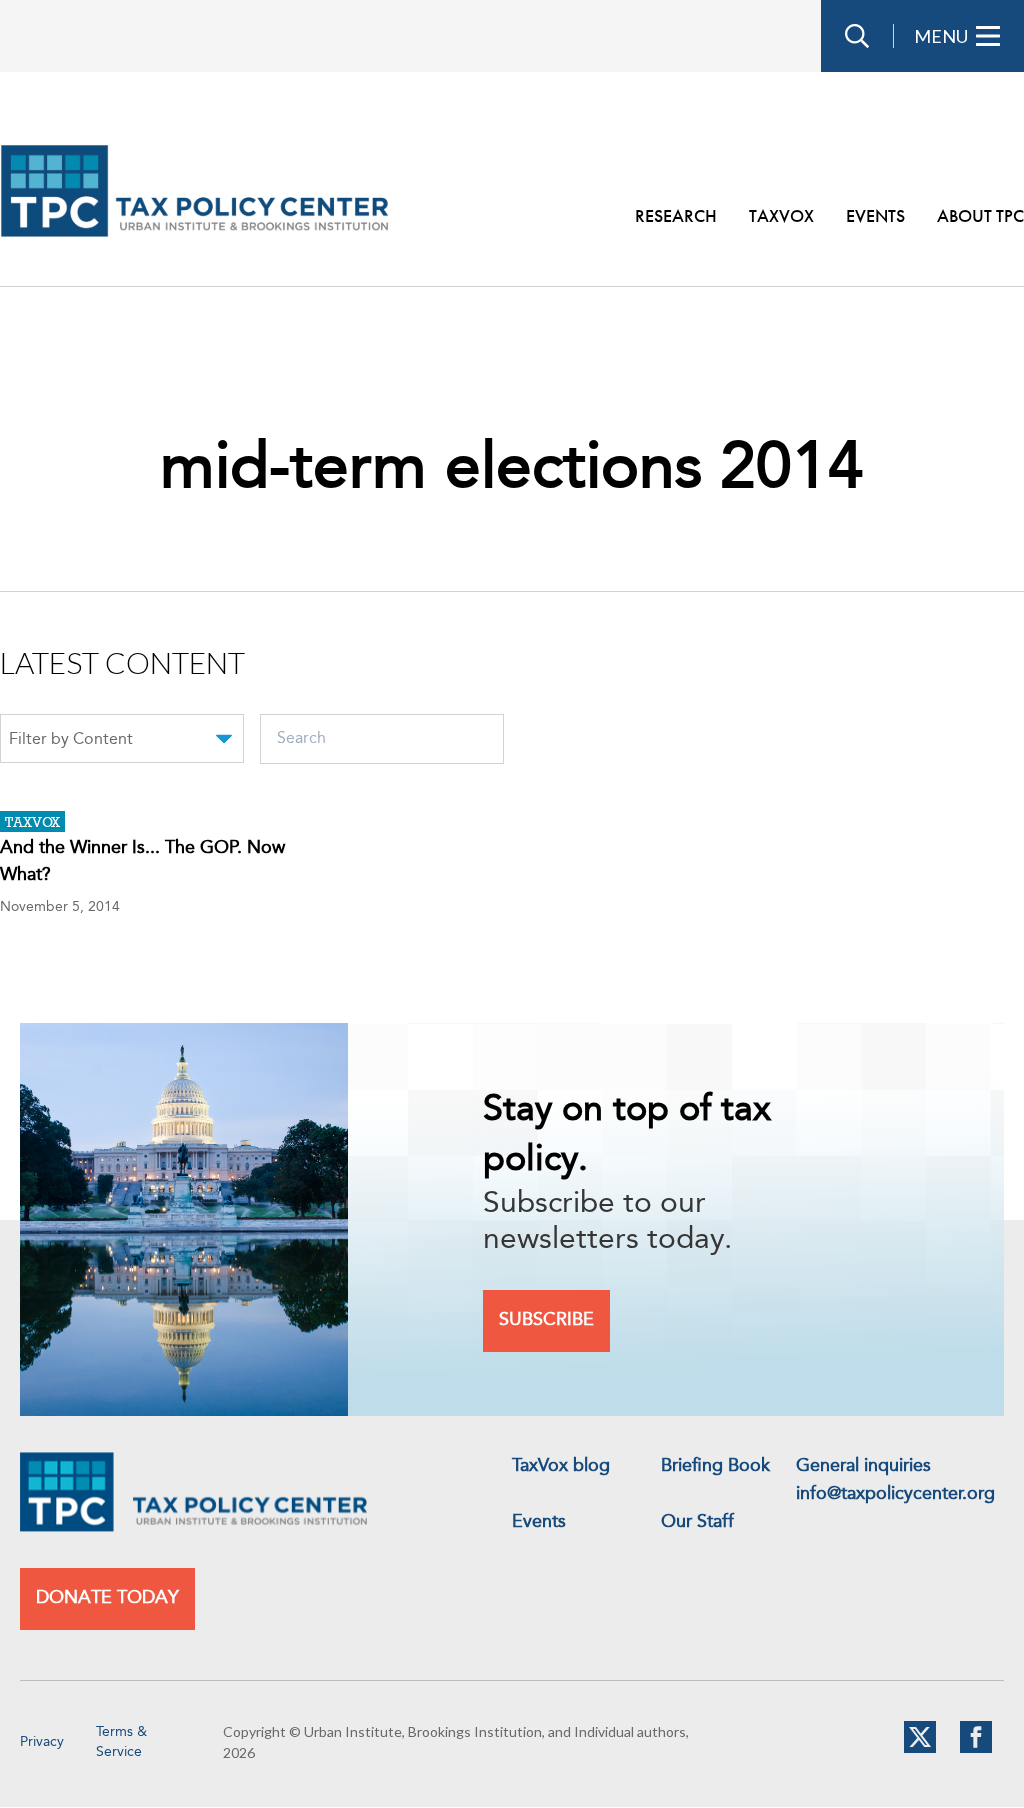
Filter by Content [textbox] (71, 740)
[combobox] (122, 742)
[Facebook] (976, 1749)
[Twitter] (920, 1749)
